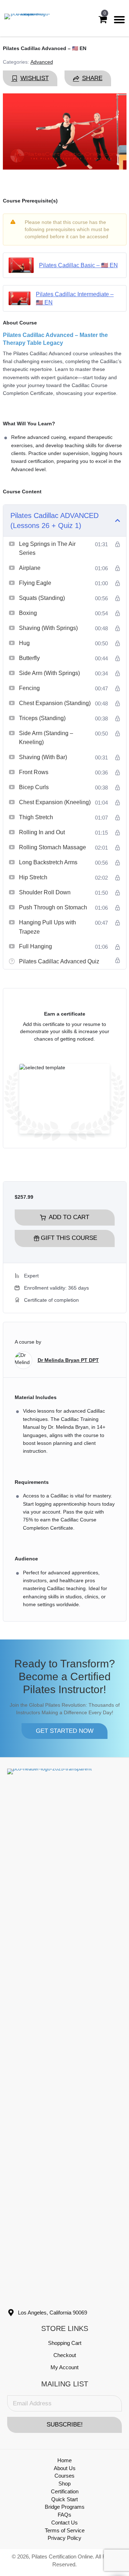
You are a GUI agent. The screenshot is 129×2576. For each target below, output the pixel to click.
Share (92, 78)
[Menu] (119, 20)
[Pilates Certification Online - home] (27, 20)
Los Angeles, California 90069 (52, 2313)
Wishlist (35, 78)
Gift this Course (69, 1238)
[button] (64, 1731)
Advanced (42, 62)
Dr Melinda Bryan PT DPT (68, 1360)
